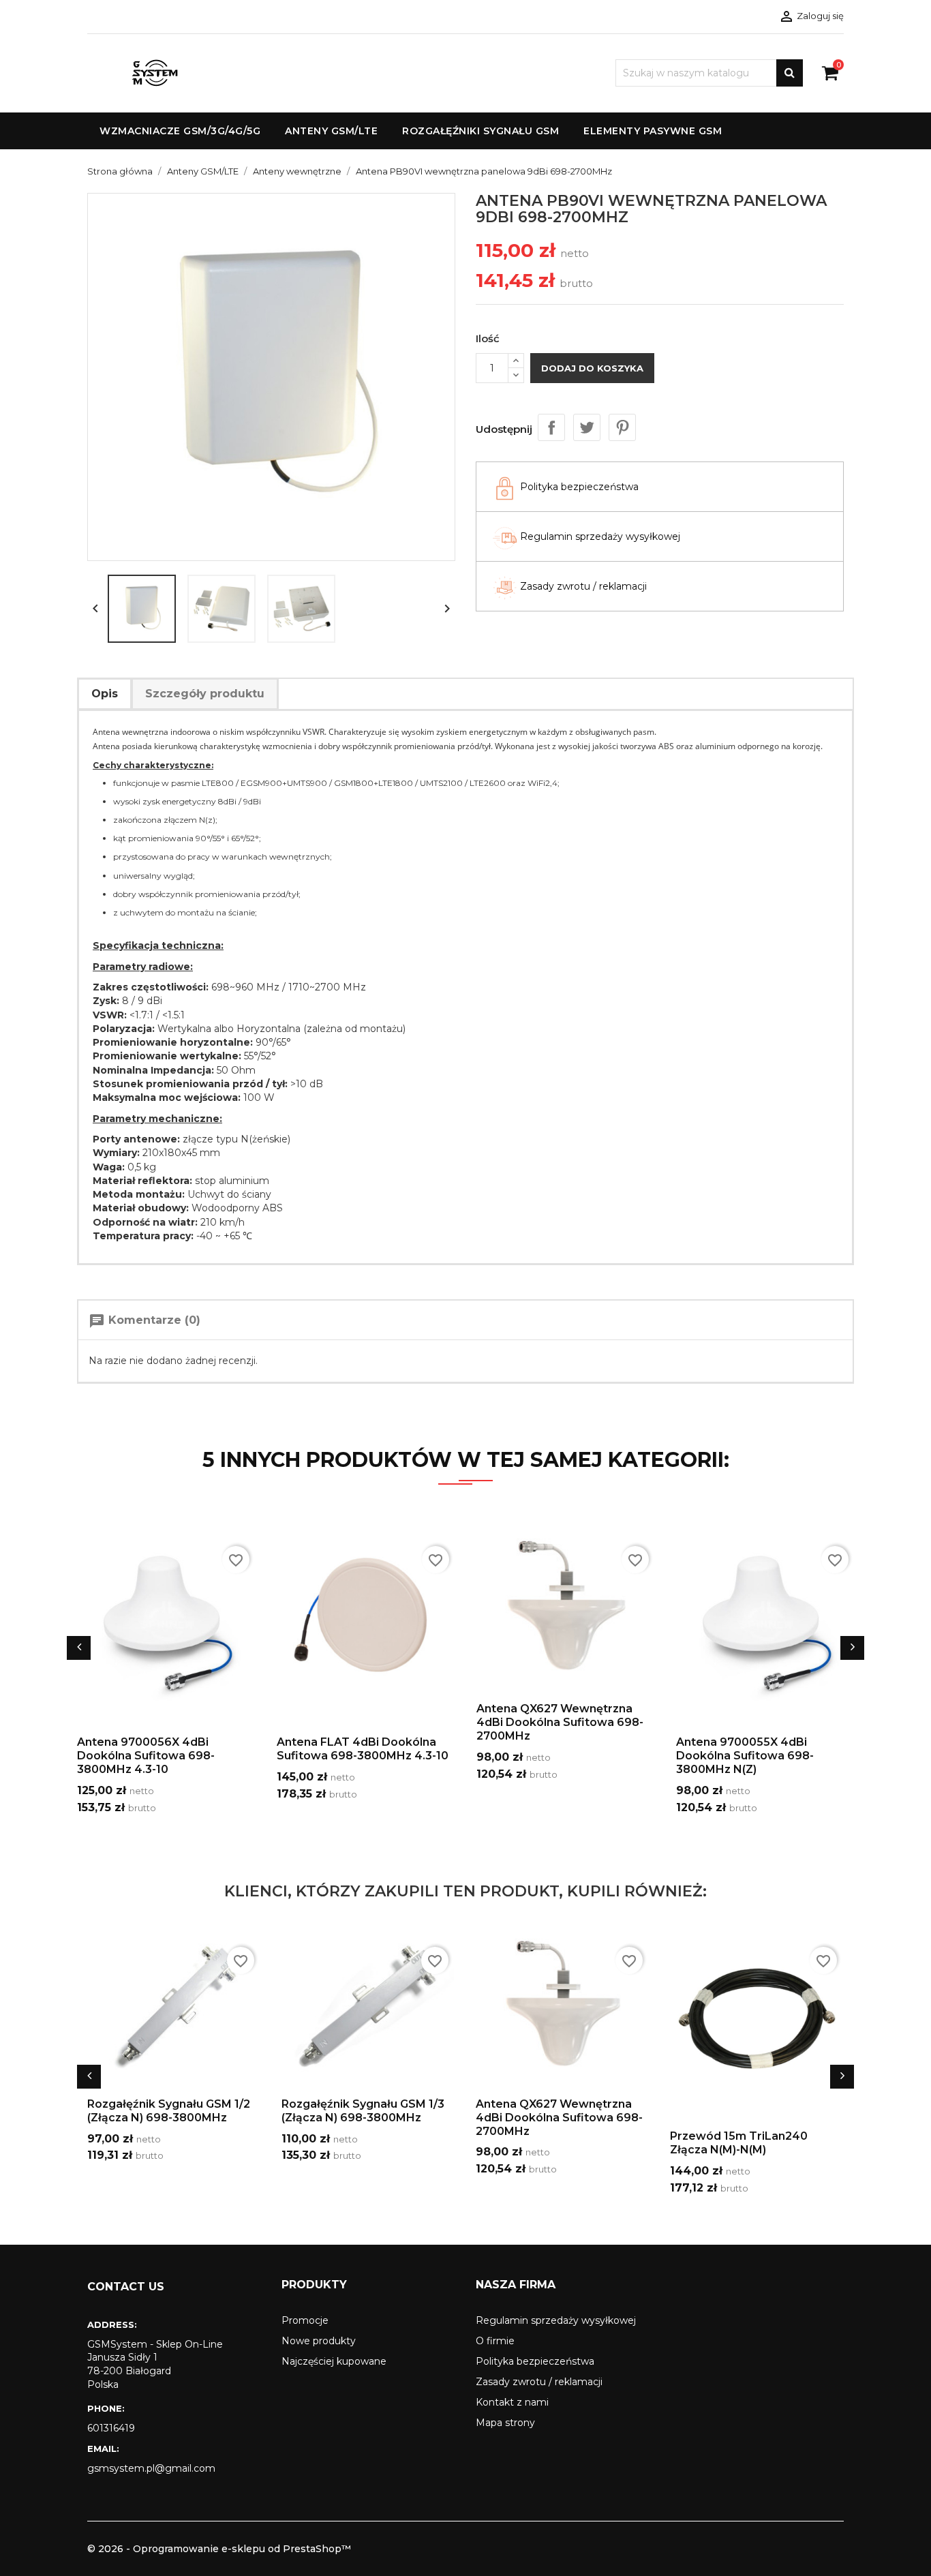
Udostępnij (551, 427)
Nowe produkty (319, 2341)
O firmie (495, 2341)
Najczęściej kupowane (334, 2361)
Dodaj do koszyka (592, 368)
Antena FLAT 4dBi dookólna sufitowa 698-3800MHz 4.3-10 (363, 1749)
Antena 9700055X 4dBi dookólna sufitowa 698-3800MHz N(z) (745, 1756)
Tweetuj (587, 427)
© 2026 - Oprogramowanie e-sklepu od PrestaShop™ (219, 2549)
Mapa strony (505, 2423)
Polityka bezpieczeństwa (535, 2361)
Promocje (305, 2320)
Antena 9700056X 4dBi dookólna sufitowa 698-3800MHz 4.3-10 (146, 1756)
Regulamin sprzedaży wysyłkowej (556, 2320)
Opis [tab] (105, 694)
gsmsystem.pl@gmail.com (151, 2468)
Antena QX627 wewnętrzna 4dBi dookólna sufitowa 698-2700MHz (560, 1722)
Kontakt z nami (512, 2402)
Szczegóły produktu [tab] (205, 694)
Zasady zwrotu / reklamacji (539, 2382)
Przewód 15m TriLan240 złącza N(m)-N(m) (739, 2143)
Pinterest (622, 427)
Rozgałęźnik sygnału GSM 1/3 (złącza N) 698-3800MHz (363, 2111)
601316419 (111, 2428)
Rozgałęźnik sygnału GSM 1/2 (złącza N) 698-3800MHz (169, 2111)
